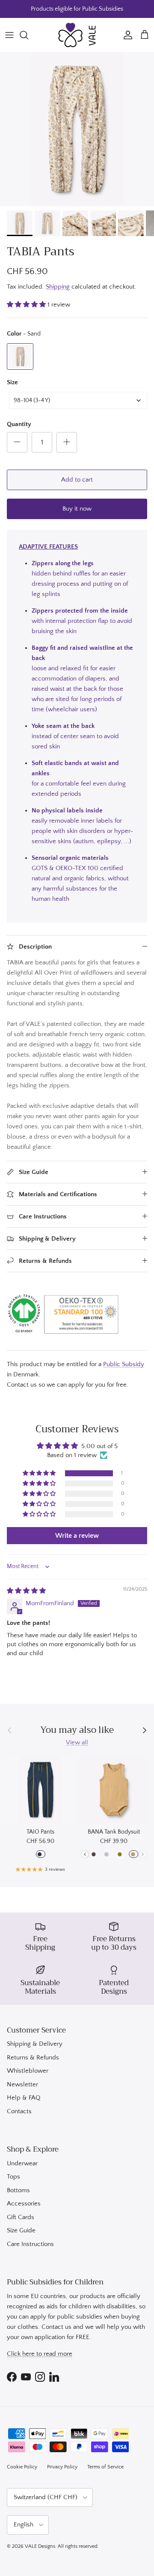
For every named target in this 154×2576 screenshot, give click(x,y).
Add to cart (77, 480)
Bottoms (18, 2190)
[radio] (20, 356)
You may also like (77, 1730)
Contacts (19, 2111)
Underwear (22, 2163)
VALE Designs (40, 2546)
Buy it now (77, 509)
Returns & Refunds (33, 2058)
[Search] (28, 35)
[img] (26, 1591)
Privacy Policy (62, 2467)
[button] (27, 305)
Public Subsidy (124, 1364)
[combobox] (78, 400)
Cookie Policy (22, 2467)
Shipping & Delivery (35, 2044)
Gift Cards (21, 2217)
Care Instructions (30, 2244)
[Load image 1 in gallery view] (77, 129)
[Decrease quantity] (17, 442)
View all (77, 1742)
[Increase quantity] (67, 442)
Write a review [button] (77, 1536)
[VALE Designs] (77, 35)
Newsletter (22, 2084)
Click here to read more (40, 2354)
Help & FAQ (24, 2098)
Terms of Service (105, 2467)
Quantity (19, 424)
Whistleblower (28, 2071)
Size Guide (21, 2230)
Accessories (24, 2204)
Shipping (58, 287)
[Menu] (9, 35)
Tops (13, 2177)
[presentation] (85, 1854)
